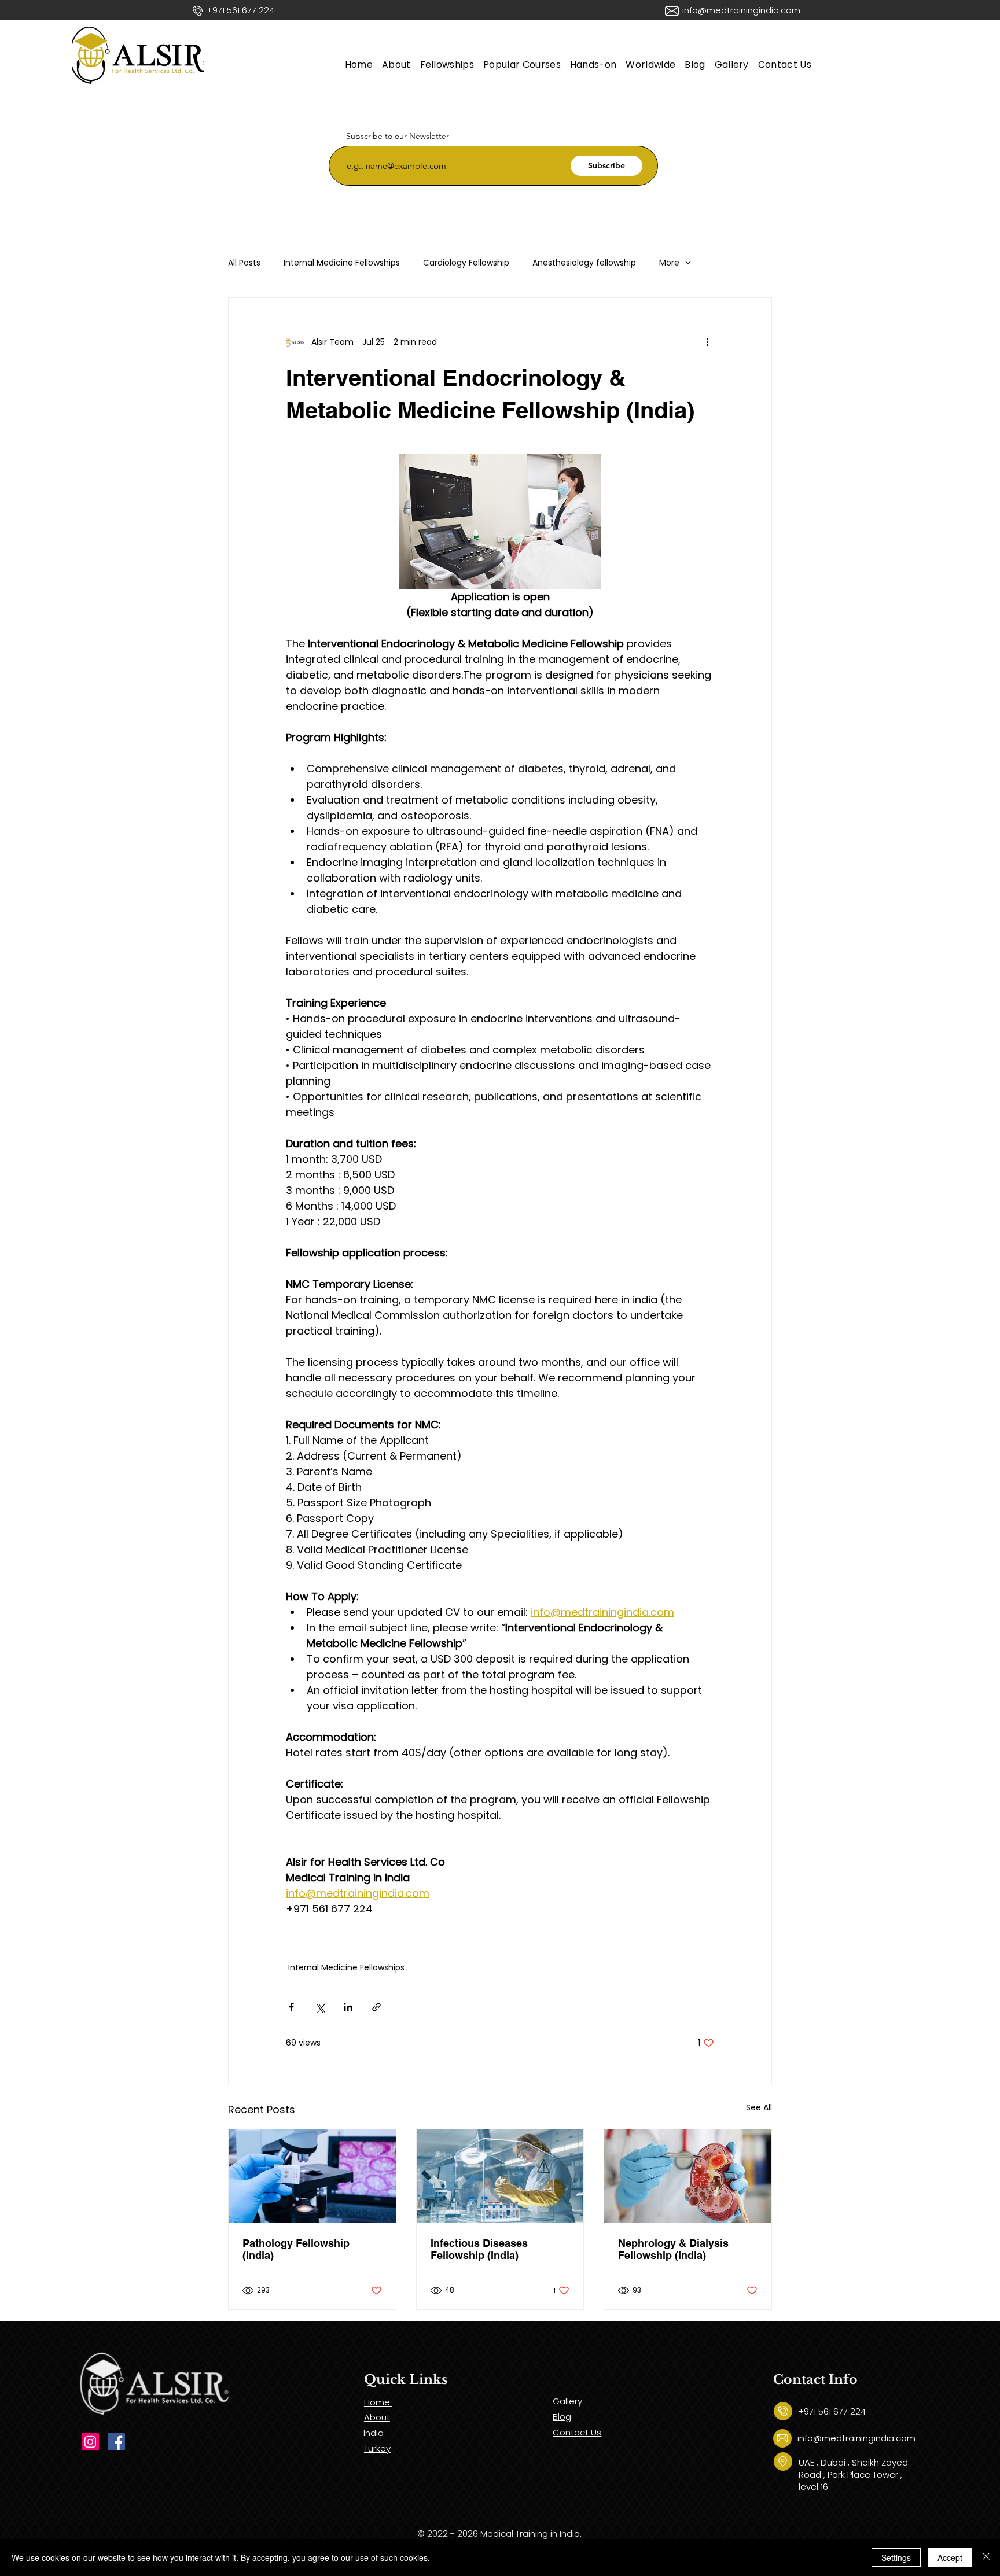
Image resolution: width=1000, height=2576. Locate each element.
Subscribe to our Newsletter (398, 136)
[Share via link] (376, 2007)
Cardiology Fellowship (466, 263)
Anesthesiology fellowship (584, 263)
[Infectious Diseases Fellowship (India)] (500, 2176)
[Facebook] (116, 2442)
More (669, 263)
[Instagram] (90, 2442)
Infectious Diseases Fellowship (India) (479, 2249)
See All (759, 2107)
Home (378, 2402)
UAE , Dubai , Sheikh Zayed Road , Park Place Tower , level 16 (853, 2474)
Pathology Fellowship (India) (296, 2249)
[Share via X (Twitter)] (320, 2007)
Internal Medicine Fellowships (342, 263)
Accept (950, 2557)
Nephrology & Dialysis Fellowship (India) (673, 2249)
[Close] (986, 2557)
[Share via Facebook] (291, 2007)
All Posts (244, 263)
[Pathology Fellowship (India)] (312, 2176)
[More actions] (707, 342)
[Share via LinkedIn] (348, 2007)
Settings (896, 2557)
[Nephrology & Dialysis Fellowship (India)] (688, 2176)
